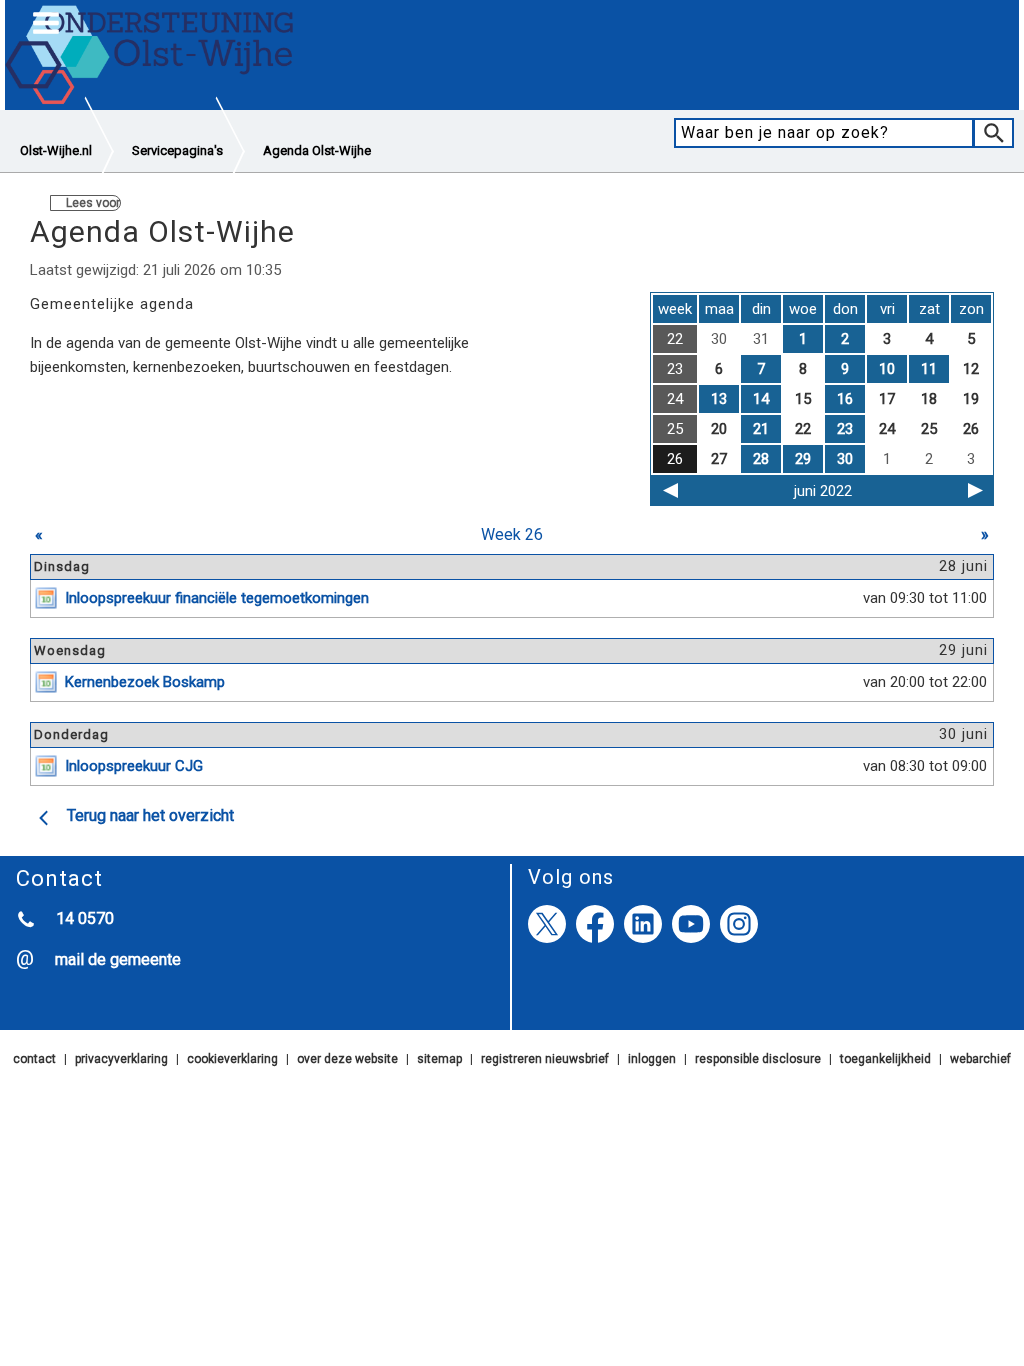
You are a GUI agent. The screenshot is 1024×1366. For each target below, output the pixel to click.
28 (761, 459)
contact (34, 1059)
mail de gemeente (118, 959)
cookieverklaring (232, 1059)
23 (845, 429)
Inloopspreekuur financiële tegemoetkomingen (217, 598)
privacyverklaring (121, 1059)
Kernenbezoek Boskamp (145, 682)
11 (929, 369)
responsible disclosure (758, 1059)
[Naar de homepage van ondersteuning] (150, 101)
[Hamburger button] (46, 23)
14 (761, 399)
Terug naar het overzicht (150, 815)
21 (761, 429)
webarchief (980, 1059)
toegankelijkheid (885, 1059)
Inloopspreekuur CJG (134, 766)
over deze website (347, 1059)
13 (719, 399)
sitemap (439, 1059)
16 (845, 399)
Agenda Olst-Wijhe (317, 150)
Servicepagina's (177, 150)
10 (887, 369)
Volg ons (571, 877)
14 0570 (85, 918)
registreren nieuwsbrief (545, 1059)
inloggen (652, 1059)
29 (803, 459)
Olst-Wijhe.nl (56, 150)
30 (845, 459)
